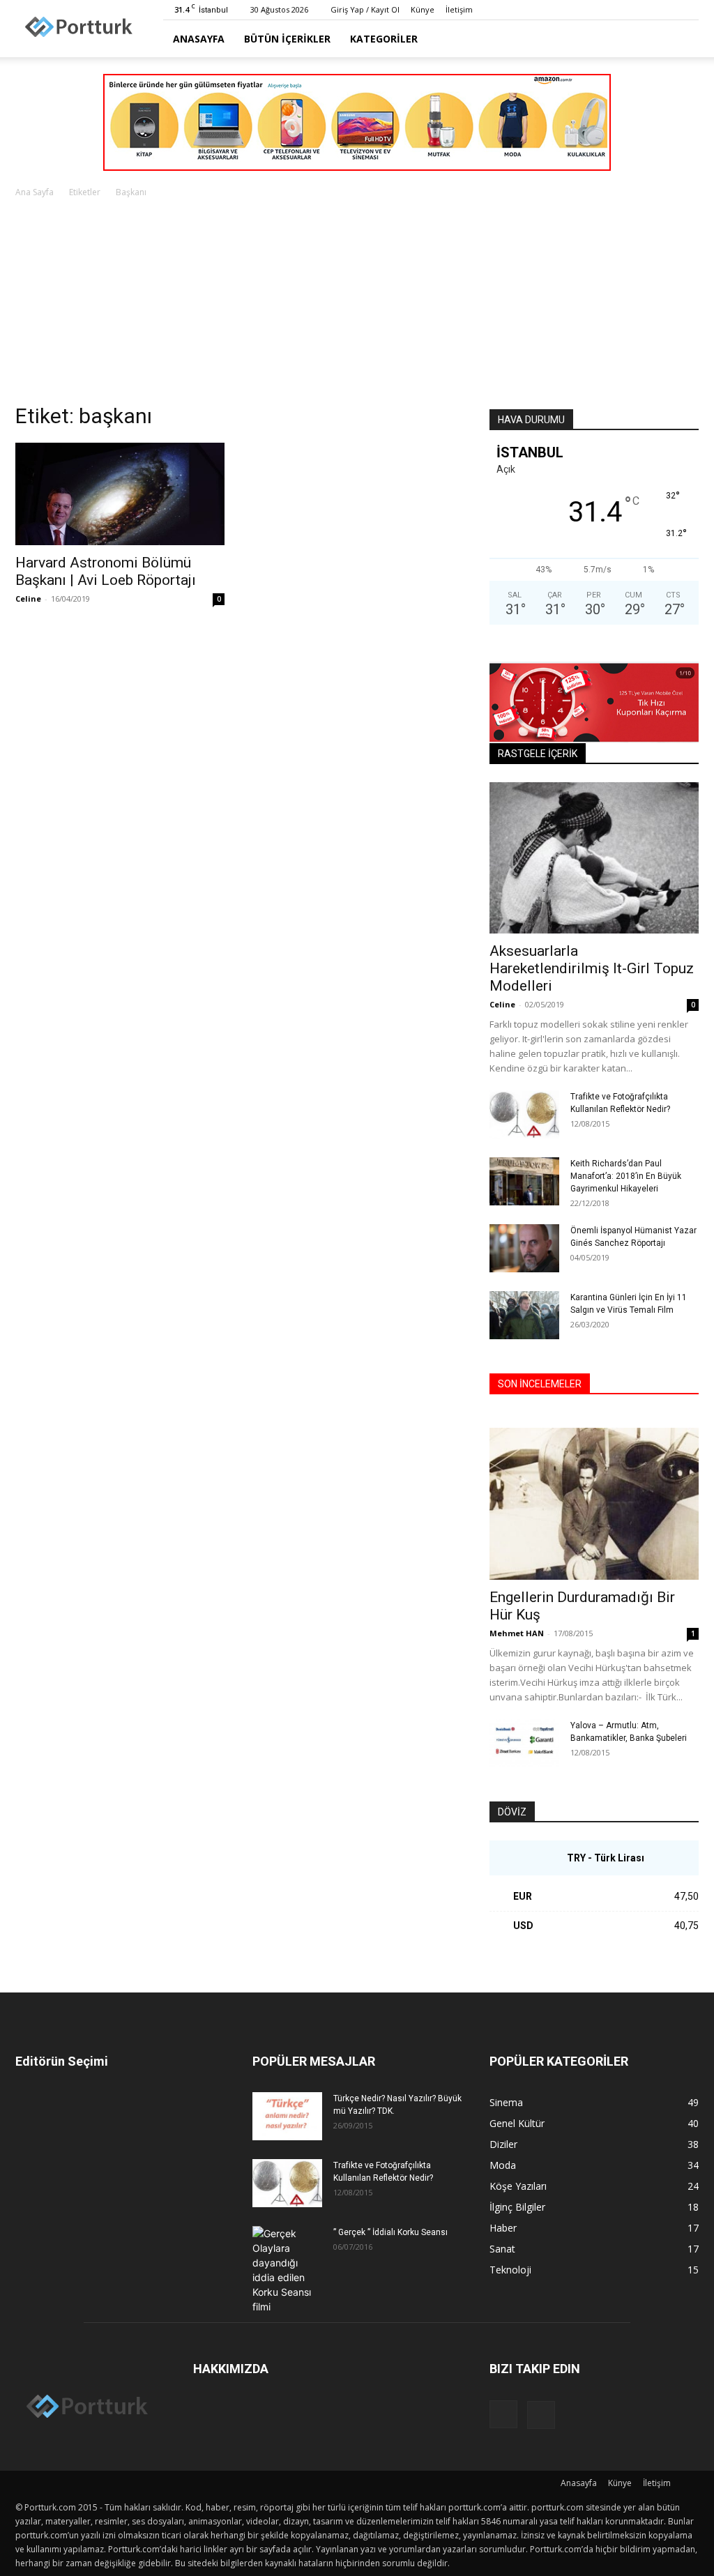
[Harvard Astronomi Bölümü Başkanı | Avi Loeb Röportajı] (120, 494)
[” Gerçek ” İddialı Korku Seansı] (287, 2270)
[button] (682, 39)
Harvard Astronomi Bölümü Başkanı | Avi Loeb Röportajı (106, 571)
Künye (423, 9)
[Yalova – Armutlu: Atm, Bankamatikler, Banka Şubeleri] (524, 1743)
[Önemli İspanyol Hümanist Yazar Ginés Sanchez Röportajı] (524, 1248)
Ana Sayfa (35, 192)
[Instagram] (665, 10)
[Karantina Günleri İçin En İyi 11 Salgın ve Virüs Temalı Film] (524, 1315)
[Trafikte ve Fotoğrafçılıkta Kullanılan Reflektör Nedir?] (524, 1114)
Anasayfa (199, 39)
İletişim (459, 9)
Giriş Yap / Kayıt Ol (365, 9)
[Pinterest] (688, 10)
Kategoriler (384, 39)
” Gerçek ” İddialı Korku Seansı (390, 2232)
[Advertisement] (357, 305)
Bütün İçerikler (287, 39)
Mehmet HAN (517, 1633)
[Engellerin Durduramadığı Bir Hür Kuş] (594, 1504)
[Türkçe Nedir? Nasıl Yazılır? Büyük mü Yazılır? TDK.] (287, 2116)
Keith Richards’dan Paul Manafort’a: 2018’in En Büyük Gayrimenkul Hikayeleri (626, 1176)
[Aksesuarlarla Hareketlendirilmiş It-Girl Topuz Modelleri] (594, 858)
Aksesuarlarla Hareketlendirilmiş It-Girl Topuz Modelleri (592, 968)
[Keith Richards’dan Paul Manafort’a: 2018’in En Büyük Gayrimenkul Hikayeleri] (524, 1181)
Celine (28, 599)
